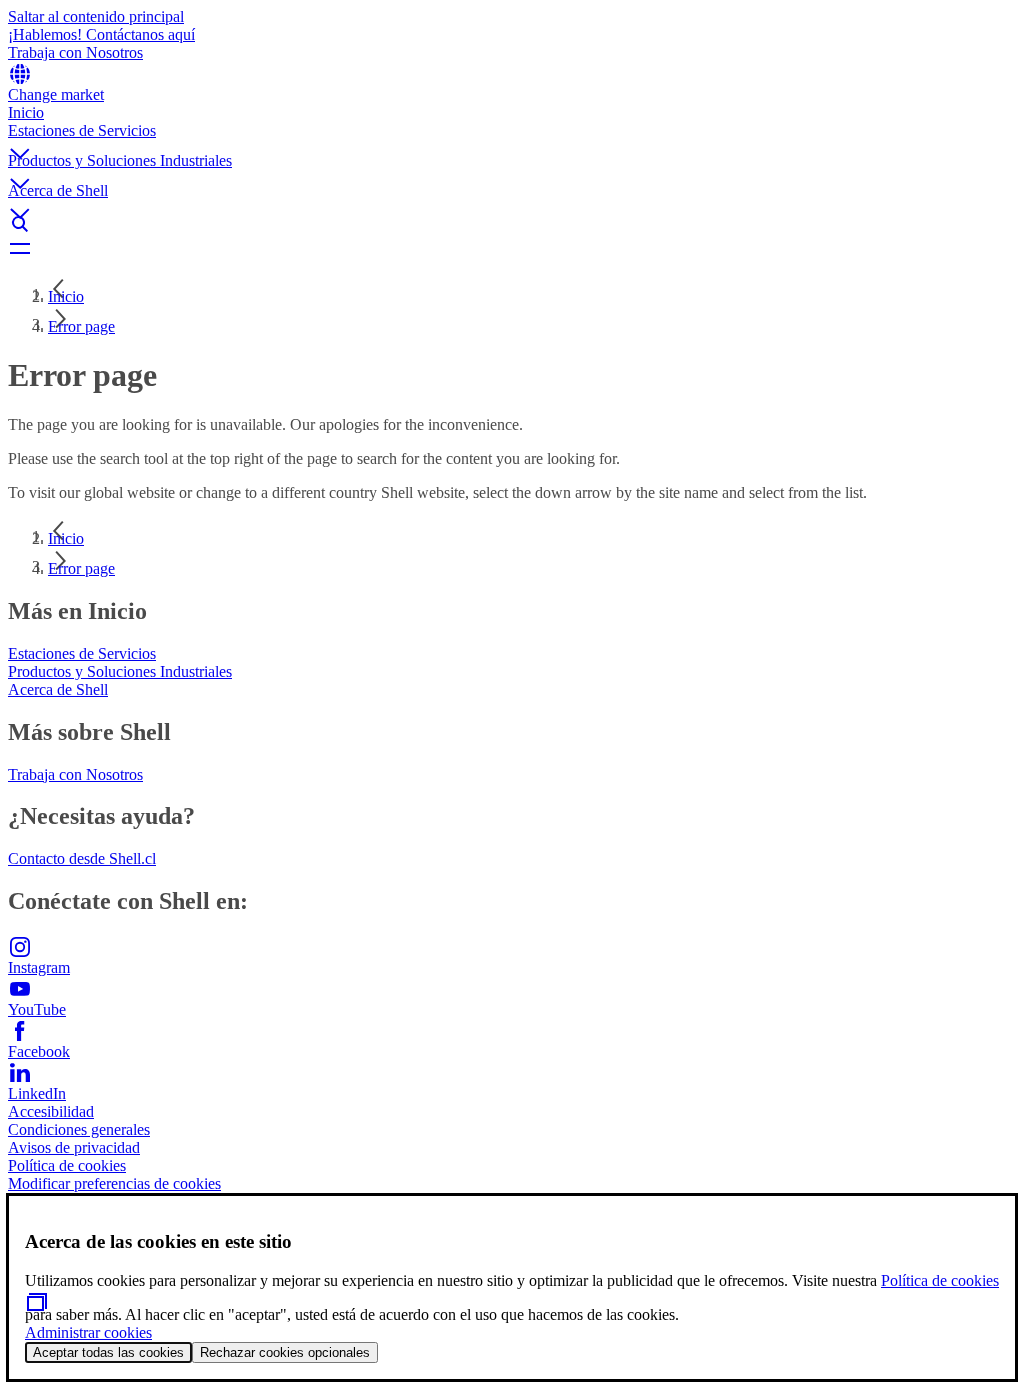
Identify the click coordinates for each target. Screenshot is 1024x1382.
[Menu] (512, 248)
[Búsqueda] (512, 224)
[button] (512, 137)
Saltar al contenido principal (96, 16)
